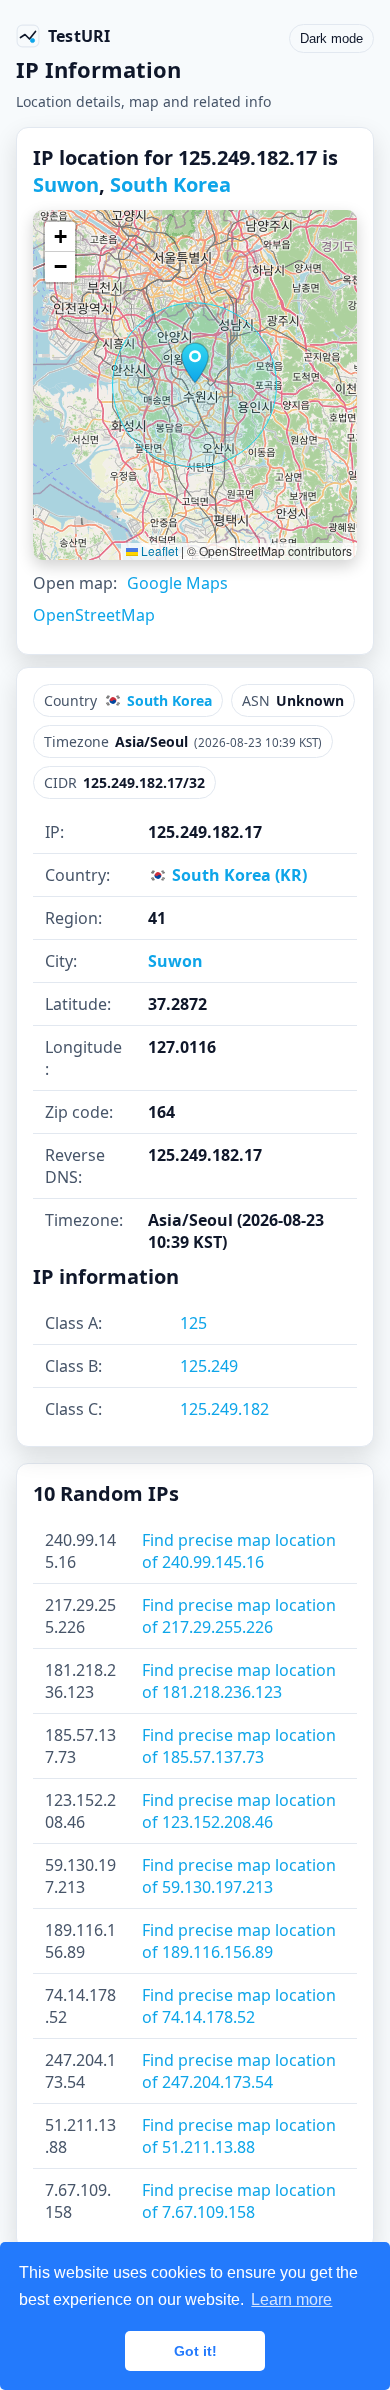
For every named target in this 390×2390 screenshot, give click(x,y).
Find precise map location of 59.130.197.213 (239, 1876)
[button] (195, 363)
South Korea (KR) (237, 875)
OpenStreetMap (94, 615)
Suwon (66, 184)
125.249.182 (224, 1409)
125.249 (209, 1366)
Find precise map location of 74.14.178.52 (239, 2006)
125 (193, 1323)
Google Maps (177, 583)
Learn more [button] (291, 2299)
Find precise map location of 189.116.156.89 (239, 1941)
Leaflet (158, 550)
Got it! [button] (195, 2351)
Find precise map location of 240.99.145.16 (239, 1551)
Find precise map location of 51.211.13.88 (239, 2136)
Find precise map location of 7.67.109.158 (239, 2201)
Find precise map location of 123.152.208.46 (239, 1811)
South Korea (170, 184)
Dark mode (331, 38)
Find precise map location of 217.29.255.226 (239, 1616)
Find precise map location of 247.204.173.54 (239, 2071)
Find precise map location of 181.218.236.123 (239, 1681)
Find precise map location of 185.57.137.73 (239, 1746)
